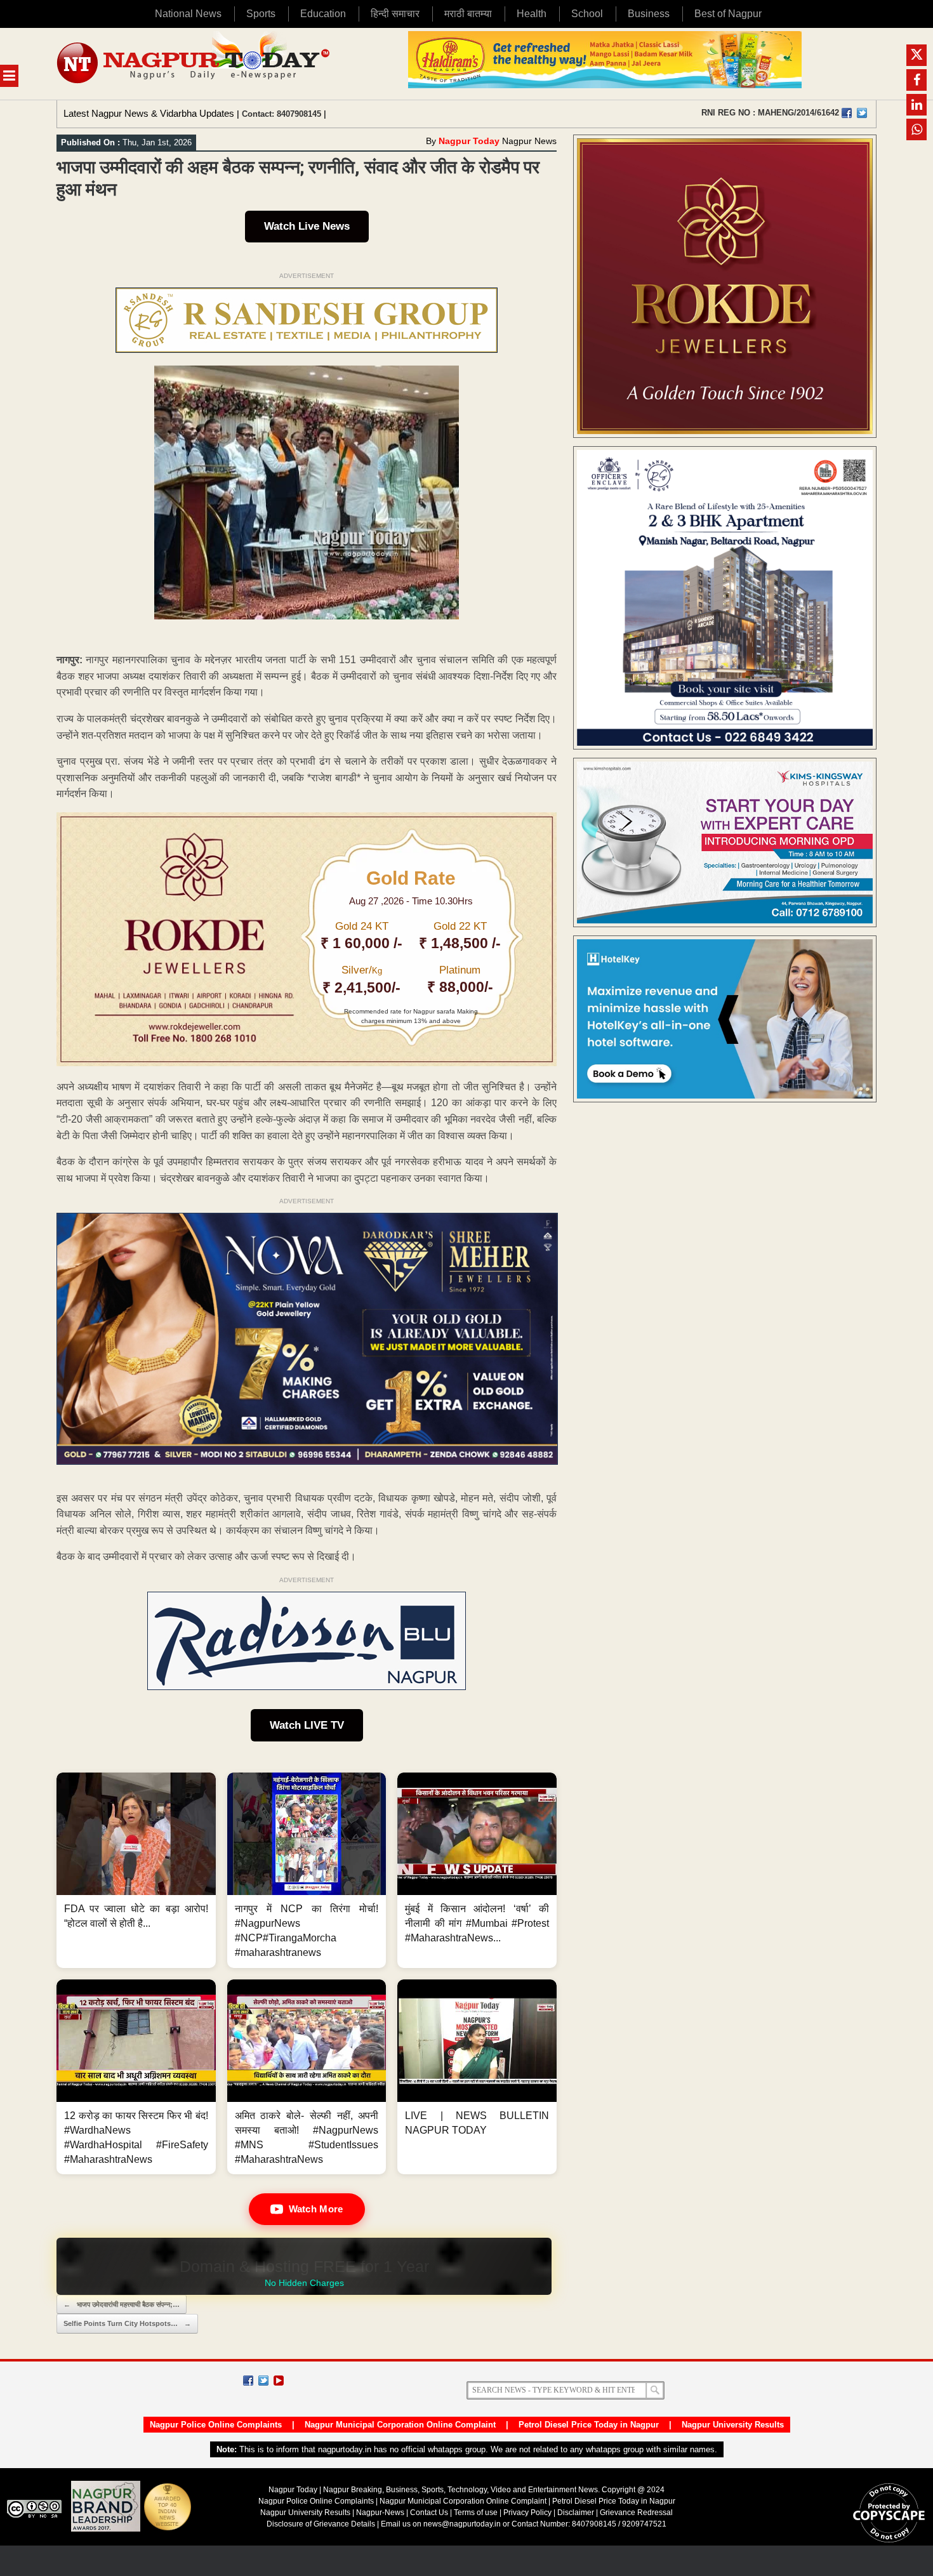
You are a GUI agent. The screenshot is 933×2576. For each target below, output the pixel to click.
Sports (261, 14)
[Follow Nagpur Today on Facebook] (248, 2381)
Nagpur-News (380, 2513)
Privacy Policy (527, 2513)
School (587, 14)
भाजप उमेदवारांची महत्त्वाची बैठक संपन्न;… (122, 2304)
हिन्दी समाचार (395, 14)
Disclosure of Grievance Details (321, 2524)
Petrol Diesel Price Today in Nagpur (589, 2425)
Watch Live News (307, 226)
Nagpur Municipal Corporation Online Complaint (400, 2425)
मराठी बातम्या (468, 14)
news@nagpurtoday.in (462, 2524)
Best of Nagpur (728, 14)
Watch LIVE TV (307, 1725)
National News (188, 14)
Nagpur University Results (733, 2425)
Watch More (316, 2209)
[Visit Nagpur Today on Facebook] (847, 113)
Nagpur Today (469, 141)
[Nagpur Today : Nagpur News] (195, 64)
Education (323, 14)
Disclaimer (577, 2513)
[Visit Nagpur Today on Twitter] (862, 113)
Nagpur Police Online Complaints (216, 2425)
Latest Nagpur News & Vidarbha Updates (149, 113)
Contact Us (429, 2513)
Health (532, 14)
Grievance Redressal (636, 2513)
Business (649, 14)
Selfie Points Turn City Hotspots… (127, 2323)
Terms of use (476, 2513)
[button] (136, 1870)
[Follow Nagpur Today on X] (263, 2381)
